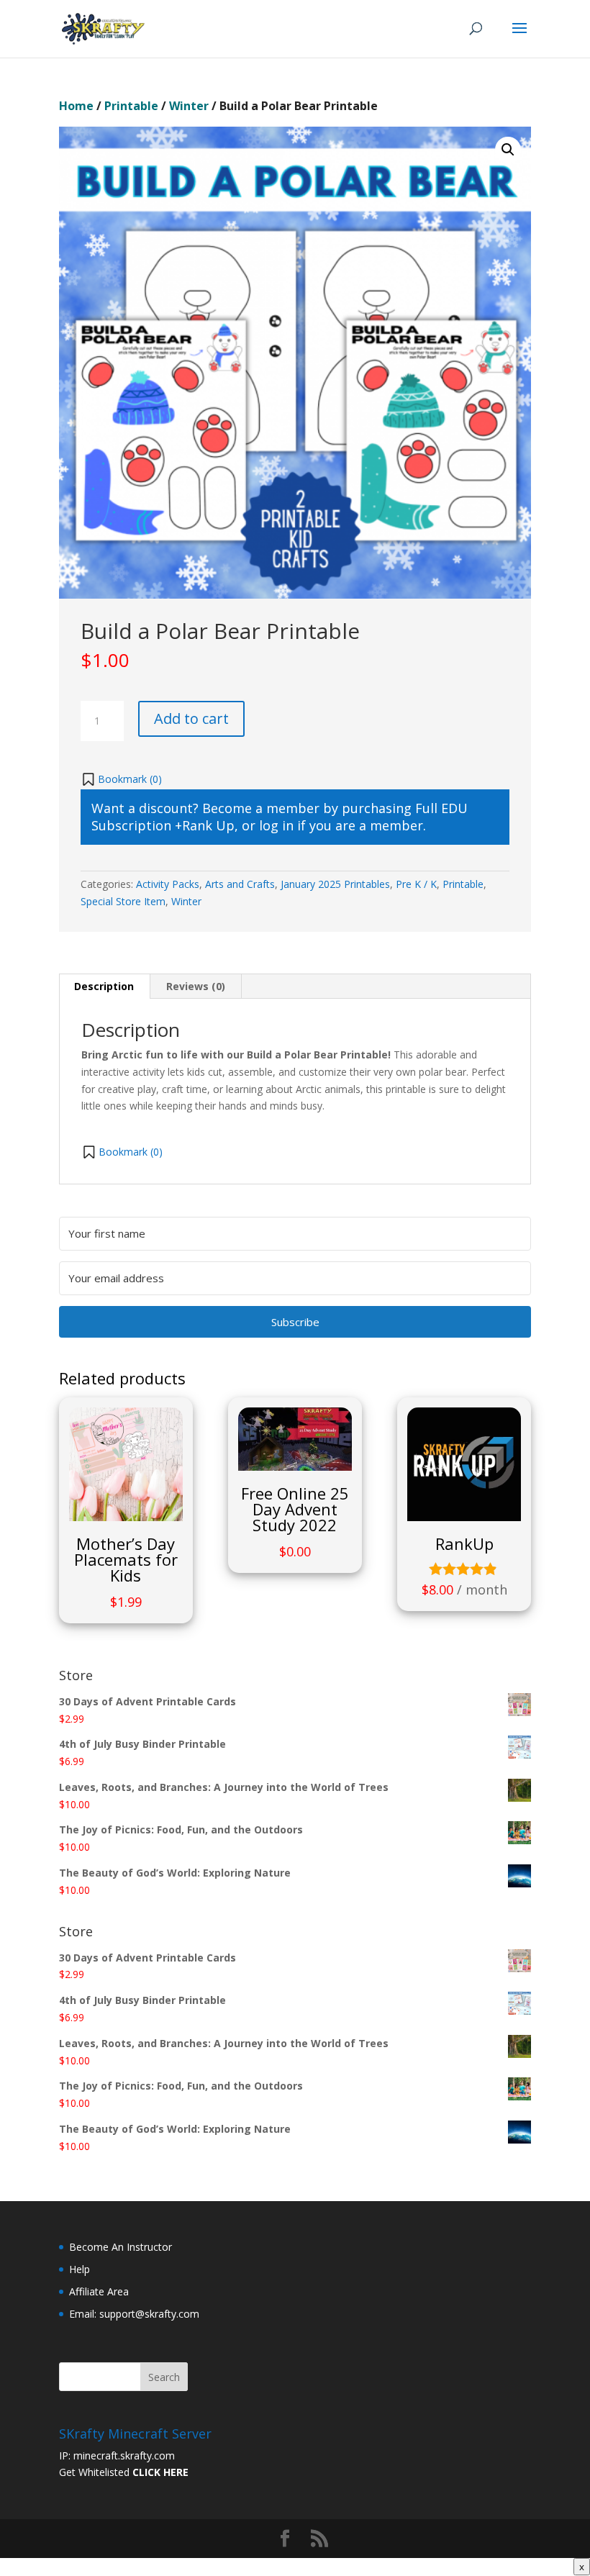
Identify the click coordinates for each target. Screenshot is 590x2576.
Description (104, 986)
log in (276, 825)
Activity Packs (168, 884)
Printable (131, 106)
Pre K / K (416, 884)
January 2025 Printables (335, 884)
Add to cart (191, 718)
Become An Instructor (121, 2247)
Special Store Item (123, 901)
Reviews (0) (196, 986)
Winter (189, 106)
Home (76, 106)
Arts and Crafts (240, 884)
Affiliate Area (99, 2291)
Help (80, 2269)
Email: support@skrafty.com (134, 2314)
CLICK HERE (160, 2472)
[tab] (104, 987)
